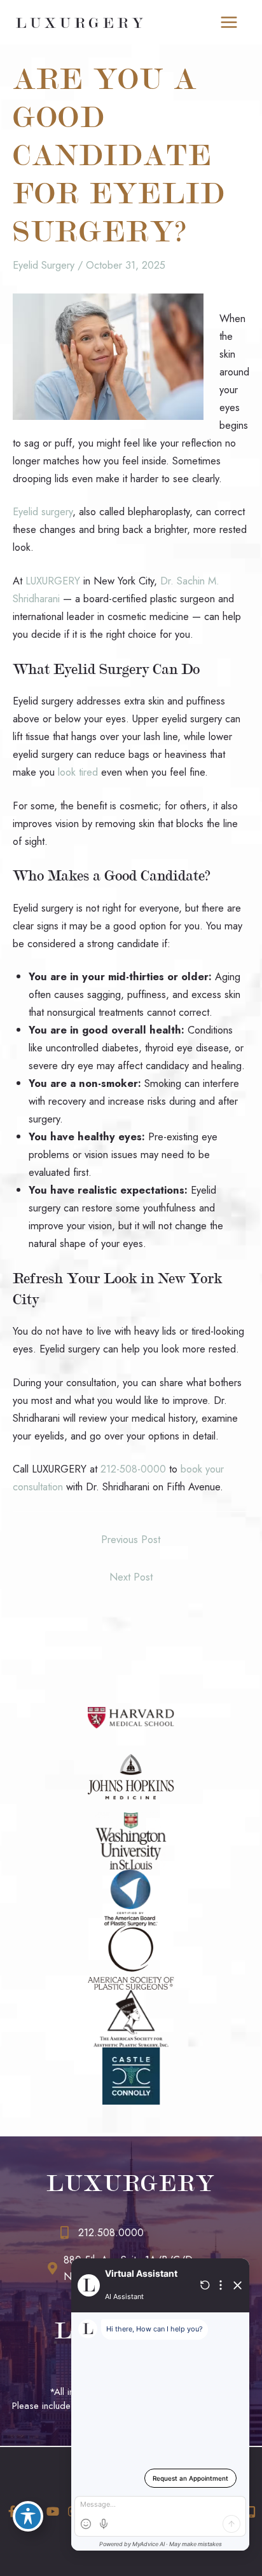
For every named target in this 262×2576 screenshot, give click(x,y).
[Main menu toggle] (229, 23)
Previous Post (131, 1539)
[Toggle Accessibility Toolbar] (28, 2516)
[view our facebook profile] (12, 2512)
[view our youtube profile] (52, 2512)
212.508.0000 (111, 2233)
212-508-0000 (133, 1469)
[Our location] (251, 2512)
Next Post (131, 1577)
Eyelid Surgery (44, 265)
